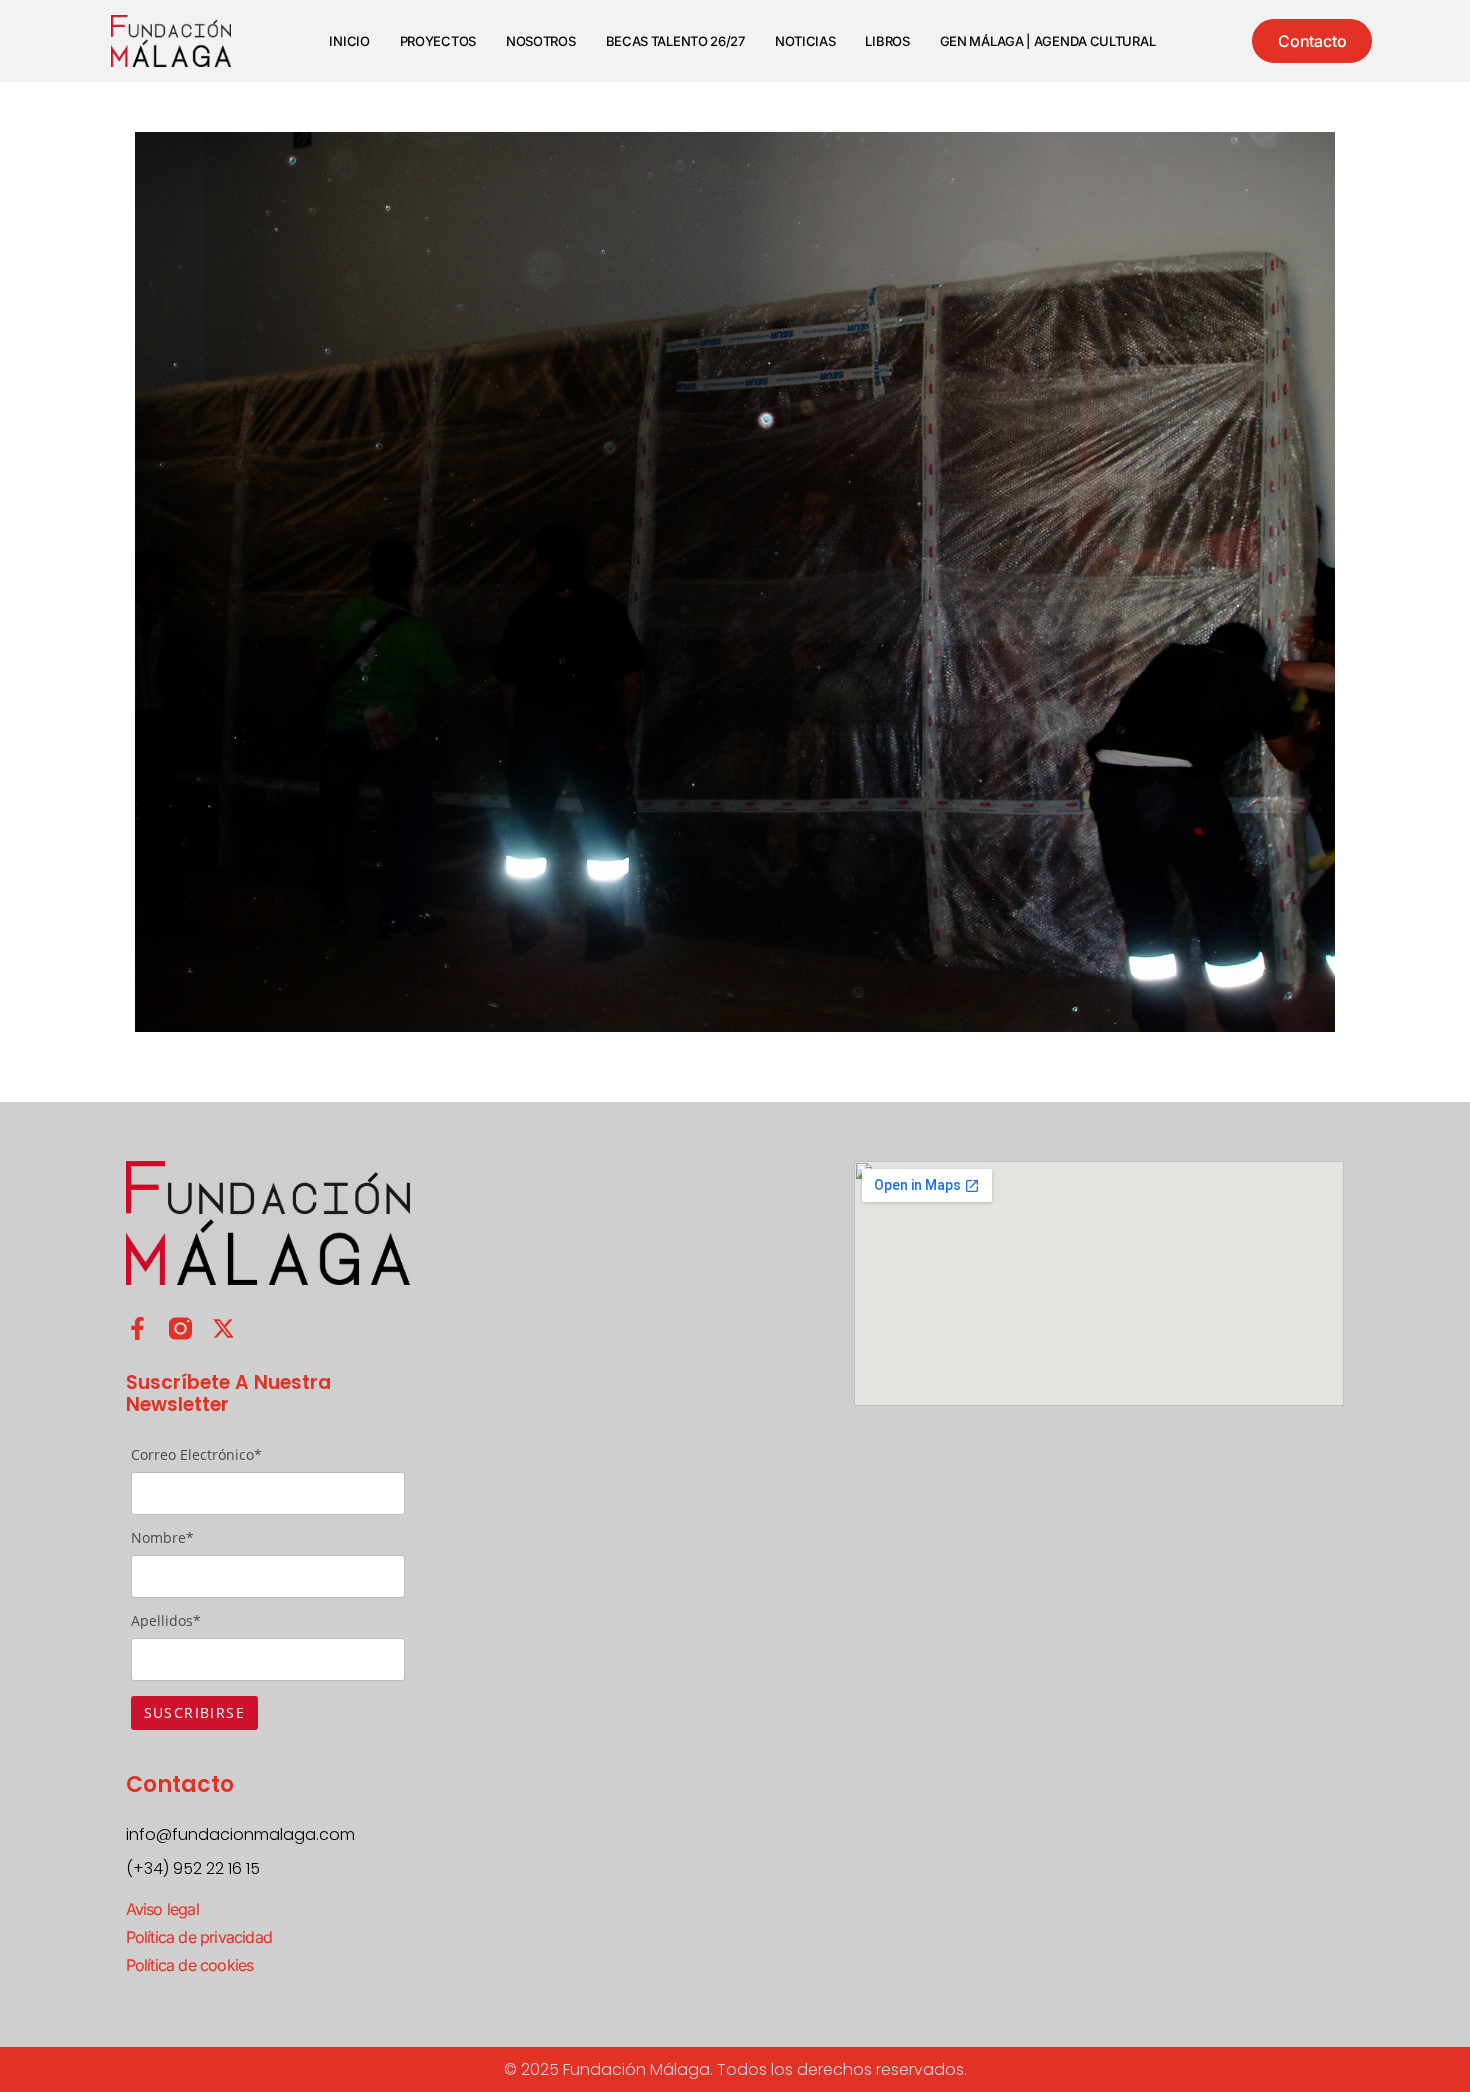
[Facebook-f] (137, 1328)
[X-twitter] (223, 1328)
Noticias (805, 41)
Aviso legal (162, 1909)
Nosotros (541, 41)
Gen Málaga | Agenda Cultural (1048, 41)
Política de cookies (190, 1965)
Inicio (349, 41)
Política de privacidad (199, 1937)
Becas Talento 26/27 (675, 41)
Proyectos (438, 41)
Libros (887, 41)
